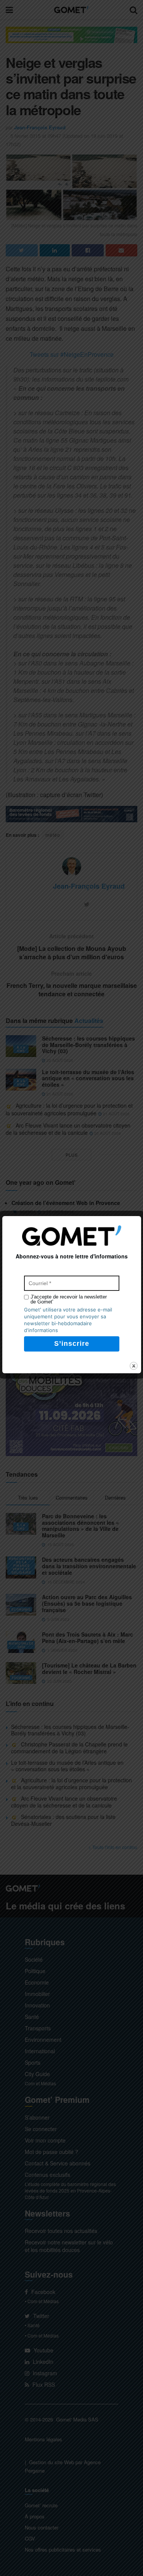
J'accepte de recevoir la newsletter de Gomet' (69, 1299)
